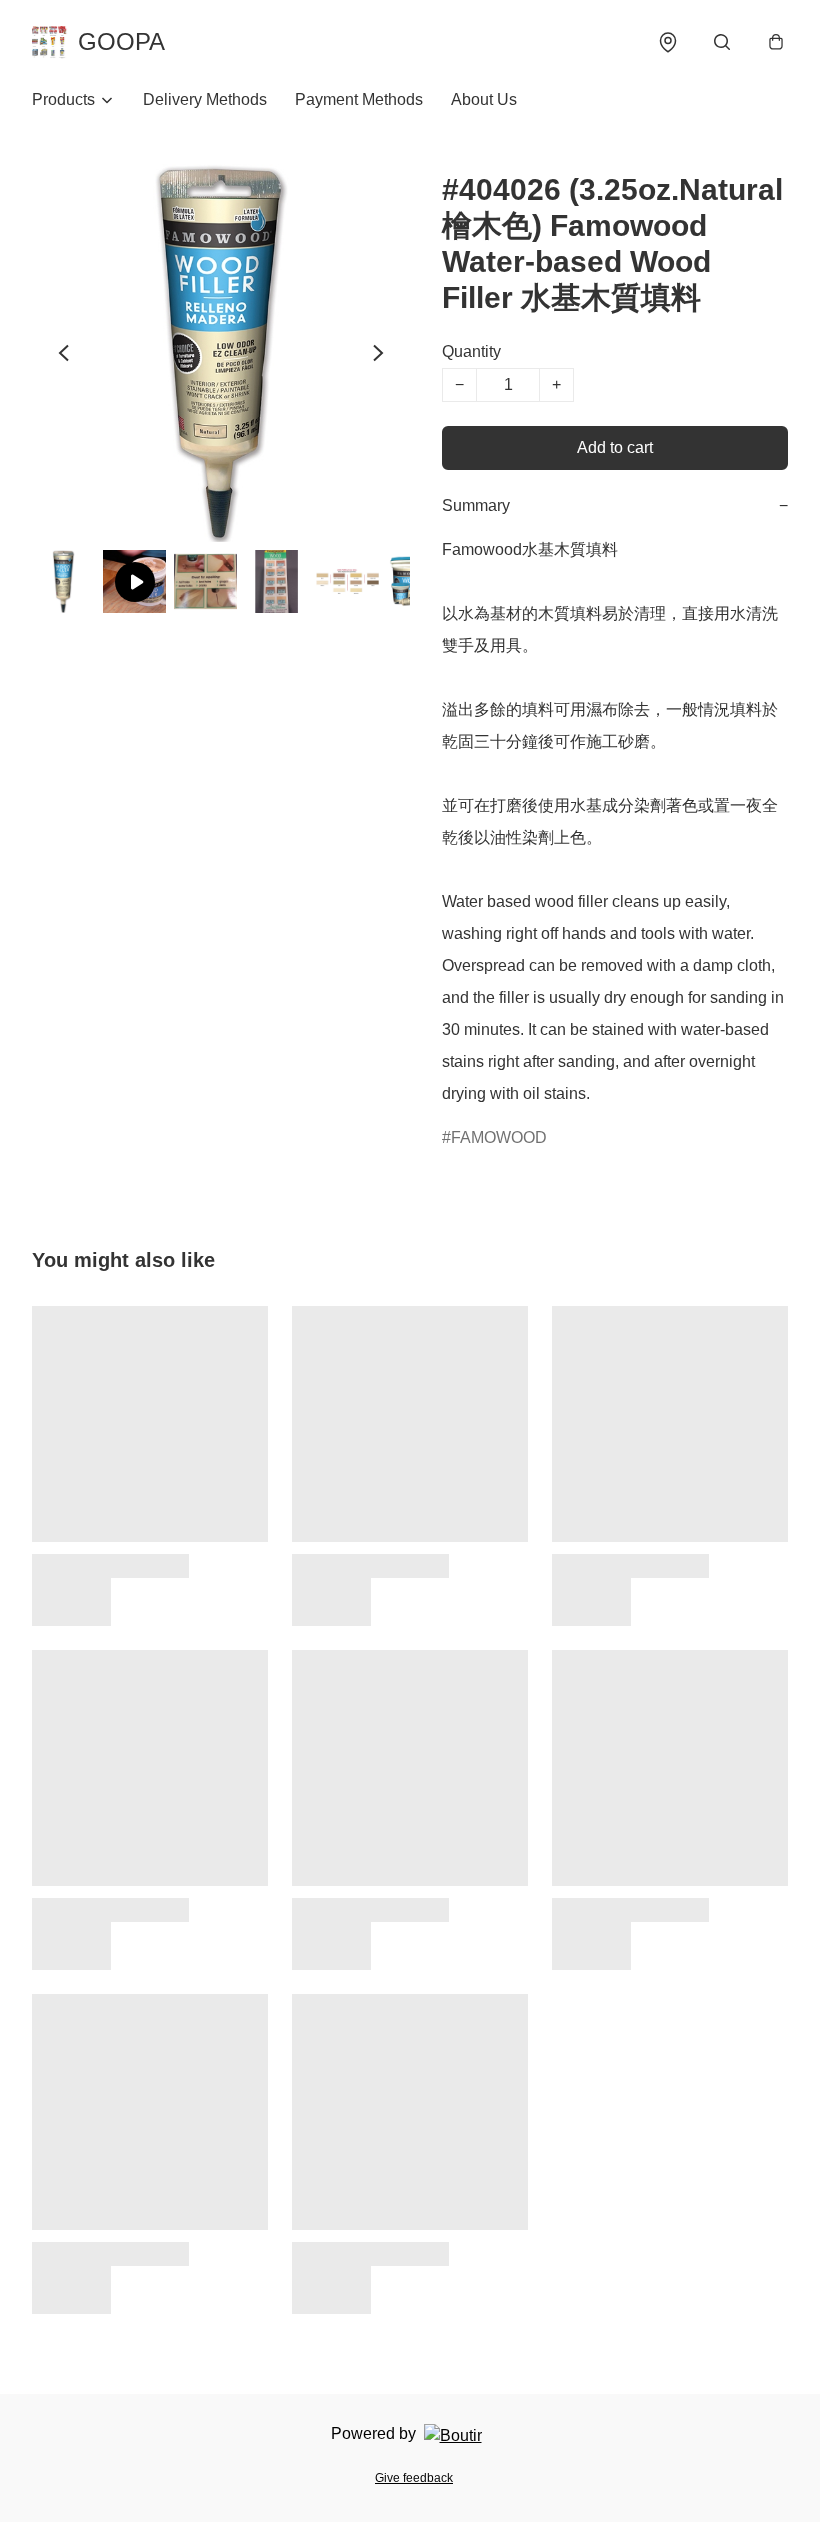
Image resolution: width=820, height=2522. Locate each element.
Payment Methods (359, 99)
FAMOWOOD (499, 1137)
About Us (484, 99)
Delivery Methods (205, 99)
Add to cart (615, 447)
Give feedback (414, 2478)
